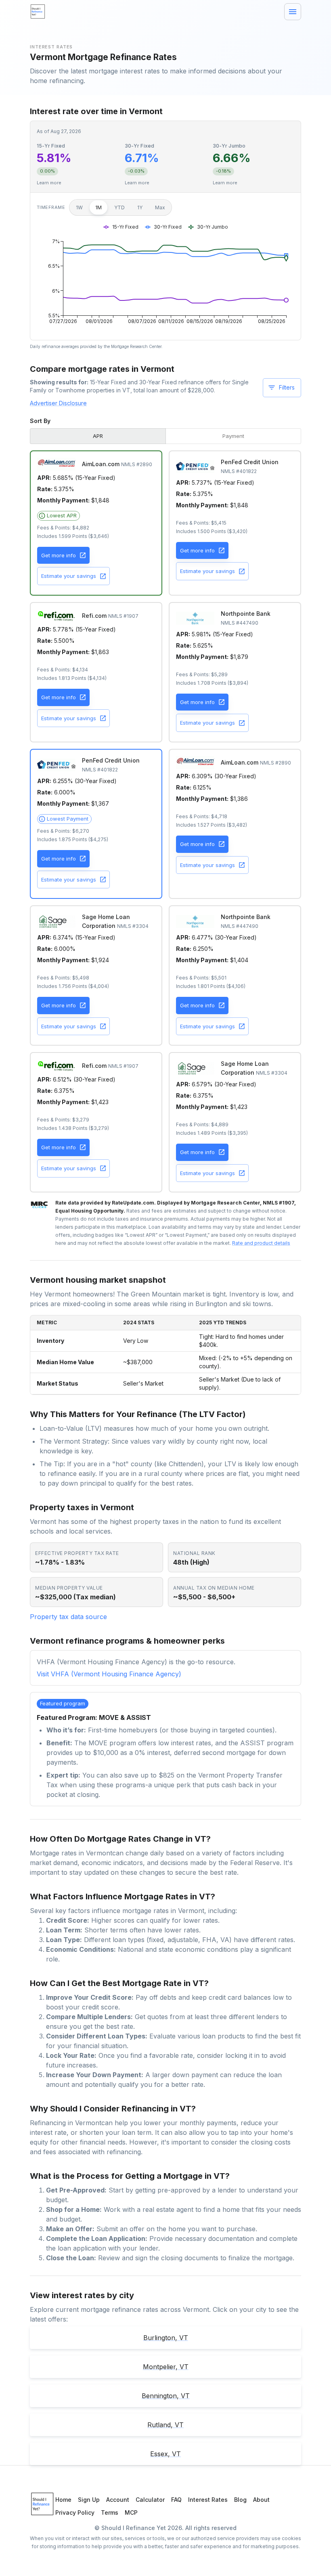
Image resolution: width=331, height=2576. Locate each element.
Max (160, 207)
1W (79, 207)
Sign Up (89, 2500)
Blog (240, 2500)
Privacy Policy (75, 2512)
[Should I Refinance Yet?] (38, 12)
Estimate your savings (69, 576)
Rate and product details (261, 1243)
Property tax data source (68, 1617)
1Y (140, 207)
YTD (119, 207)
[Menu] (293, 12)
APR (98, 436)
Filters (287, 387)
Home (63, 2500)
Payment (233, 436)
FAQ (176, 2500)
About (261, 2500)
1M (98, 207)
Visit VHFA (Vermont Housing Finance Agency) (109, 1674)
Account (118, 2500)
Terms (110, 2512)
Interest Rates (208, 2500)
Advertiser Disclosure (58, 403)
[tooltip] (59, 516)
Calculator (150, 2500)
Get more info (59, 555)
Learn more (49, 183)
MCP (131, 2512)
